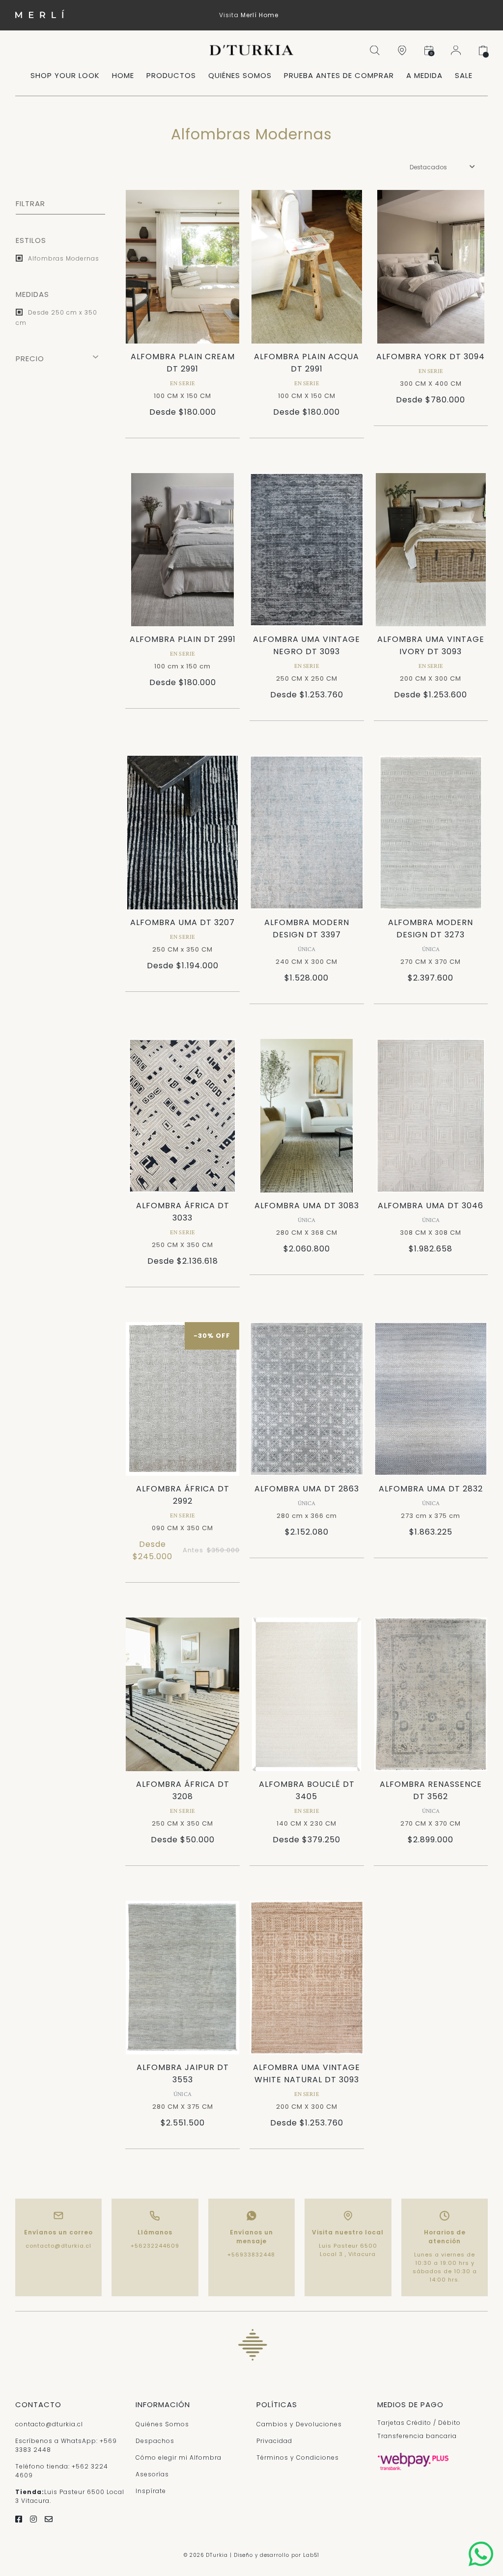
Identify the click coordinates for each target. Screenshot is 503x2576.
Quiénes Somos (162, 2424)
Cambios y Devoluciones (299, 2424)
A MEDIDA (424, 75)
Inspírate (151, 2491)
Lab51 (311, 2555)
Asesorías (152, 2474)
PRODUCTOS (171, 75)
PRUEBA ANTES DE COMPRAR (339, 75)
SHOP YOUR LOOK (65, 75)
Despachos (155, 2441)
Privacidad (274, 2441)
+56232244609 (155, 2246)
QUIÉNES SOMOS (240, 75)
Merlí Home (260, 15)
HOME (123, 75)
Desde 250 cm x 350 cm (56, 318)
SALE (464, 75)
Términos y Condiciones (298, 2457)
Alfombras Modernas (63, 258)
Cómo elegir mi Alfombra (179, 2457)
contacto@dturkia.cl (58, 2246)
